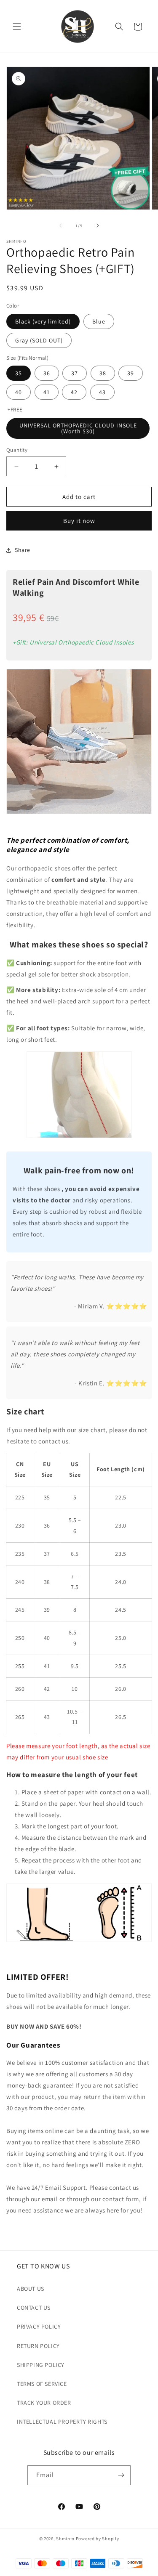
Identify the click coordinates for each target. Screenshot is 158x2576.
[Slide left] (61, 225)
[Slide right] (98, 225)
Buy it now (79, 521)
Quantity (17, 450)
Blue (99, 321)
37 (75, 373)
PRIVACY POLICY (39, 2327)
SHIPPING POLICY (41, 2365)
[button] (17, 27)
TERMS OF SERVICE (42, 2384)
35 (19, 373)
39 (131, 373)
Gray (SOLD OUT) (39, 340)
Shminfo (65, 2539)
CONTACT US (34, 2308)
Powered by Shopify (98, 2539)
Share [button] (23, 550)
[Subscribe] (121, 2475)
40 (19, 392)
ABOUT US (31, 2289)
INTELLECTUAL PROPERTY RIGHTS (62, 2422)
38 (103, 373)
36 (47, 373)
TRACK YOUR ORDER (44, 2403)
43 (102, 392)
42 (74, 392)
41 (47, 392)
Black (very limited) (43, 321)
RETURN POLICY (38, 2346)
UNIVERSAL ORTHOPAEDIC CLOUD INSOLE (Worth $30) (78, 428)
